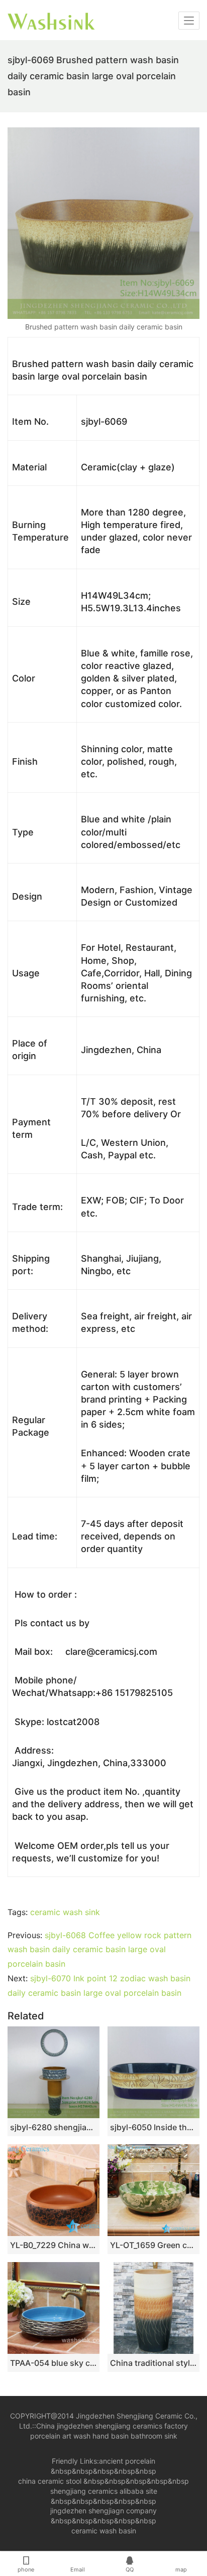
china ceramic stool (50, 2481)
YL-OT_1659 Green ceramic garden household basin (153, 2245)
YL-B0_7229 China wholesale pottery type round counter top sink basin (54, 2245)
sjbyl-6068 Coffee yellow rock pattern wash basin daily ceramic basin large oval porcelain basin (99, 1950)
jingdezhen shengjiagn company (103, 2511)
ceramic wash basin (104, 2531)
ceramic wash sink (65, 1912)
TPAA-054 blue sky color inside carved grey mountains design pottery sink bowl (54, 2363)
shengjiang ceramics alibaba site (104, 2491)
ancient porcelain (127, 2461)
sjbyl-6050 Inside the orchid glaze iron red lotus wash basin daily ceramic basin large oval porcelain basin (153, 2127)
